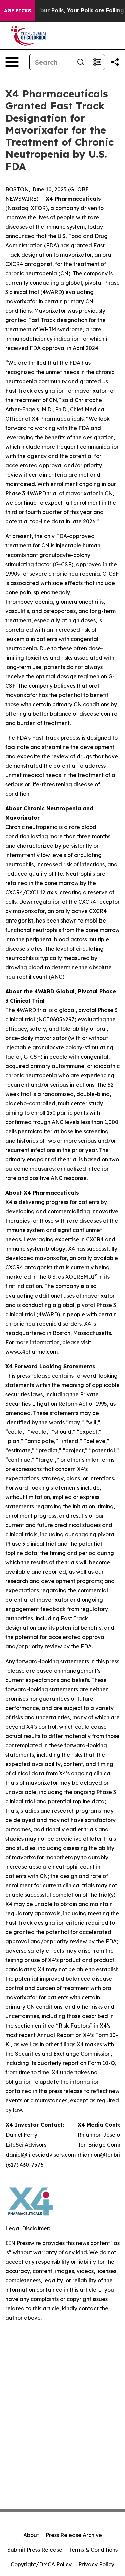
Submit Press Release (35, 2550)
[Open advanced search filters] (97, 62)
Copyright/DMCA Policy (41, 2564)
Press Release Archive (74, 2535)
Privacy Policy (96, 2564)
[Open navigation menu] (12, 62)
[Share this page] (115, 62)
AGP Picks (17, 11)
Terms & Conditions (93, 2550)
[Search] (81, 62)
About (31, 2535)
